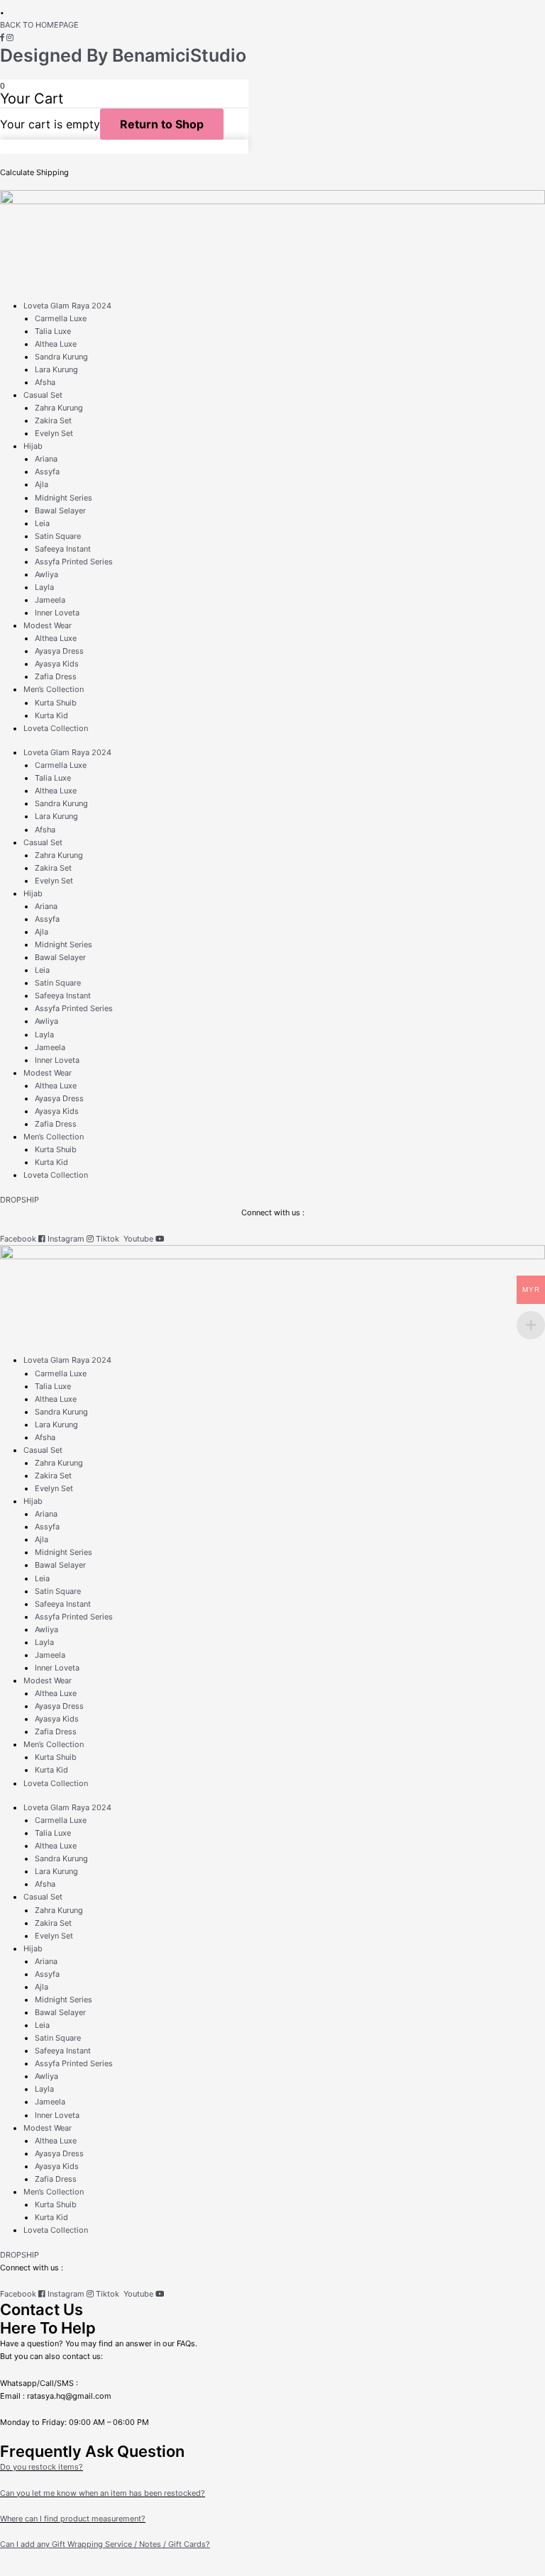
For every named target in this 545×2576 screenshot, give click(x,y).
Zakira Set (53, 420)
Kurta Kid (51, 715)
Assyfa (47, 472)
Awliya (46, 574)
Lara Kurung (56, 369)
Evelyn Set (54, 433)
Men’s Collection (54, 689)
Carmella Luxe (61, 318)
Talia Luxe (53, 331)
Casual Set (43, 395)
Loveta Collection (56, 728)
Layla (44, 587)
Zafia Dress (56, 676)
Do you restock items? (42, 2467)
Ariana (46, 459)
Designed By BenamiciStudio (123, 55)
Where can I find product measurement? (73, 2519)
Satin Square (58, 536)
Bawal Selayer (60, 511)
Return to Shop (162, 124)
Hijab (33, 446)
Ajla (42, 484)
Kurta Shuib (56, 703)
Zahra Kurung (59, 408)
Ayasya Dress (59, 651)
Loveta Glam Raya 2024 (67, 306)
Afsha (45, 382)
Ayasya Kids (57, 664)
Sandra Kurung (61, 357)
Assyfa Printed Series (74, 562)
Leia (42, 523)
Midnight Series (64, 498)
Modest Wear (48, 625)
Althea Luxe (56, 344)
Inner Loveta (57, 613)
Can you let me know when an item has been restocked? (103, 2493)
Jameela (50, 600)
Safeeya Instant (63, 549)
